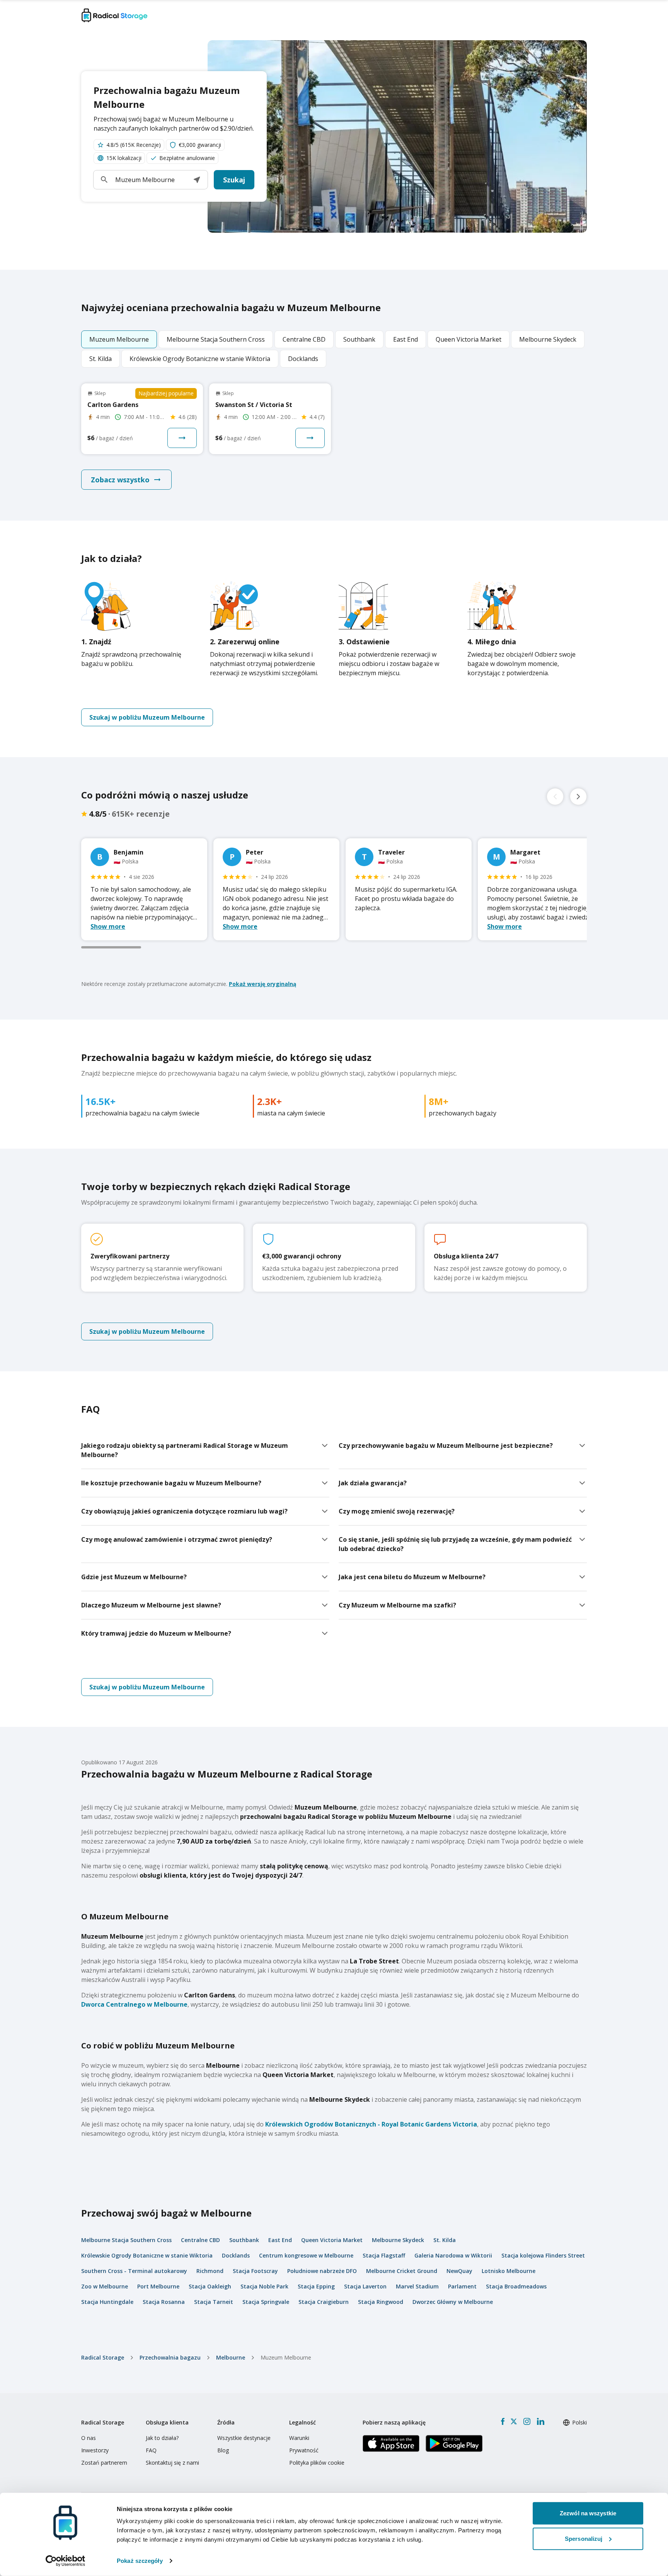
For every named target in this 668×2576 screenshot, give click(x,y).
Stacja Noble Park (264, 2286)
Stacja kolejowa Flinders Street (543, 2255)
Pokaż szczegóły (140, 2561)
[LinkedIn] (540, 2421)
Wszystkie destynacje (244, 2438)
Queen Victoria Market (332, 2240)
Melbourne (231, 2357)
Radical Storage (103, 2357)
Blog (223, 2450)
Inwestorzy (95, 2450)
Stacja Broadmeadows (516, 2286)
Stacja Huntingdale (107, 2302)
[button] (197, 180)
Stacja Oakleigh (210, 2286)
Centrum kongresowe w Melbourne (306, 2255)
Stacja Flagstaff (384, 2255)
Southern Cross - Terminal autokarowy (134, 2271)
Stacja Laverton (365, 2286)
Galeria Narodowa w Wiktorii (453, 2255)
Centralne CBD (200, 2240)
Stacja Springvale (266, 2302)
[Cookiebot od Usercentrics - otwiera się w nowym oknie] (66, 2561)
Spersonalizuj (584, 2538)
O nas (89, 2438)
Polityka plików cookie (317, 2463)
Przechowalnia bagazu (170, 2357)
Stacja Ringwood (381, 2302)
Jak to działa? (162, 2438)
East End (280, 2240)
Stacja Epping (316, 2286)
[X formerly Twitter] (514, 2421)
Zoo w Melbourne (105, 2286)
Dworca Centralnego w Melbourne (134, 2004)
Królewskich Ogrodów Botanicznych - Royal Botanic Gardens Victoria (371, 2124)
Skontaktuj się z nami (172, 2463)
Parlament (462, 2286)
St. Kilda (445, 2240)
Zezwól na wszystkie (588, 2513)
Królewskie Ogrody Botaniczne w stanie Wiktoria (147, 2255)
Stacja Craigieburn (324, 2302)
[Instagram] (527, 2421)
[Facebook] (503, 2421)
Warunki (299, 2438)
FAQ (151, 2450)
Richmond (210, 2271)
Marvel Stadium (417, 2286)
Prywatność (304, 2450)
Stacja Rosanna (164, 2302)
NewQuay (459, 2271)
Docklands (236, 2255)
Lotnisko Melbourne (509, 2271)
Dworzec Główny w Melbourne (453, 2302)
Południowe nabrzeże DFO (322, 2271)
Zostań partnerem (104, 2463)
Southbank (244, 2240)
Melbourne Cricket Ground (402, 2271)
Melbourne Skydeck (398, 2240)
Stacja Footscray (255, 2271)
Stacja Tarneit (214, 2302)
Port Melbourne (158, 2286)
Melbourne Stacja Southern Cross (126, 2240)
